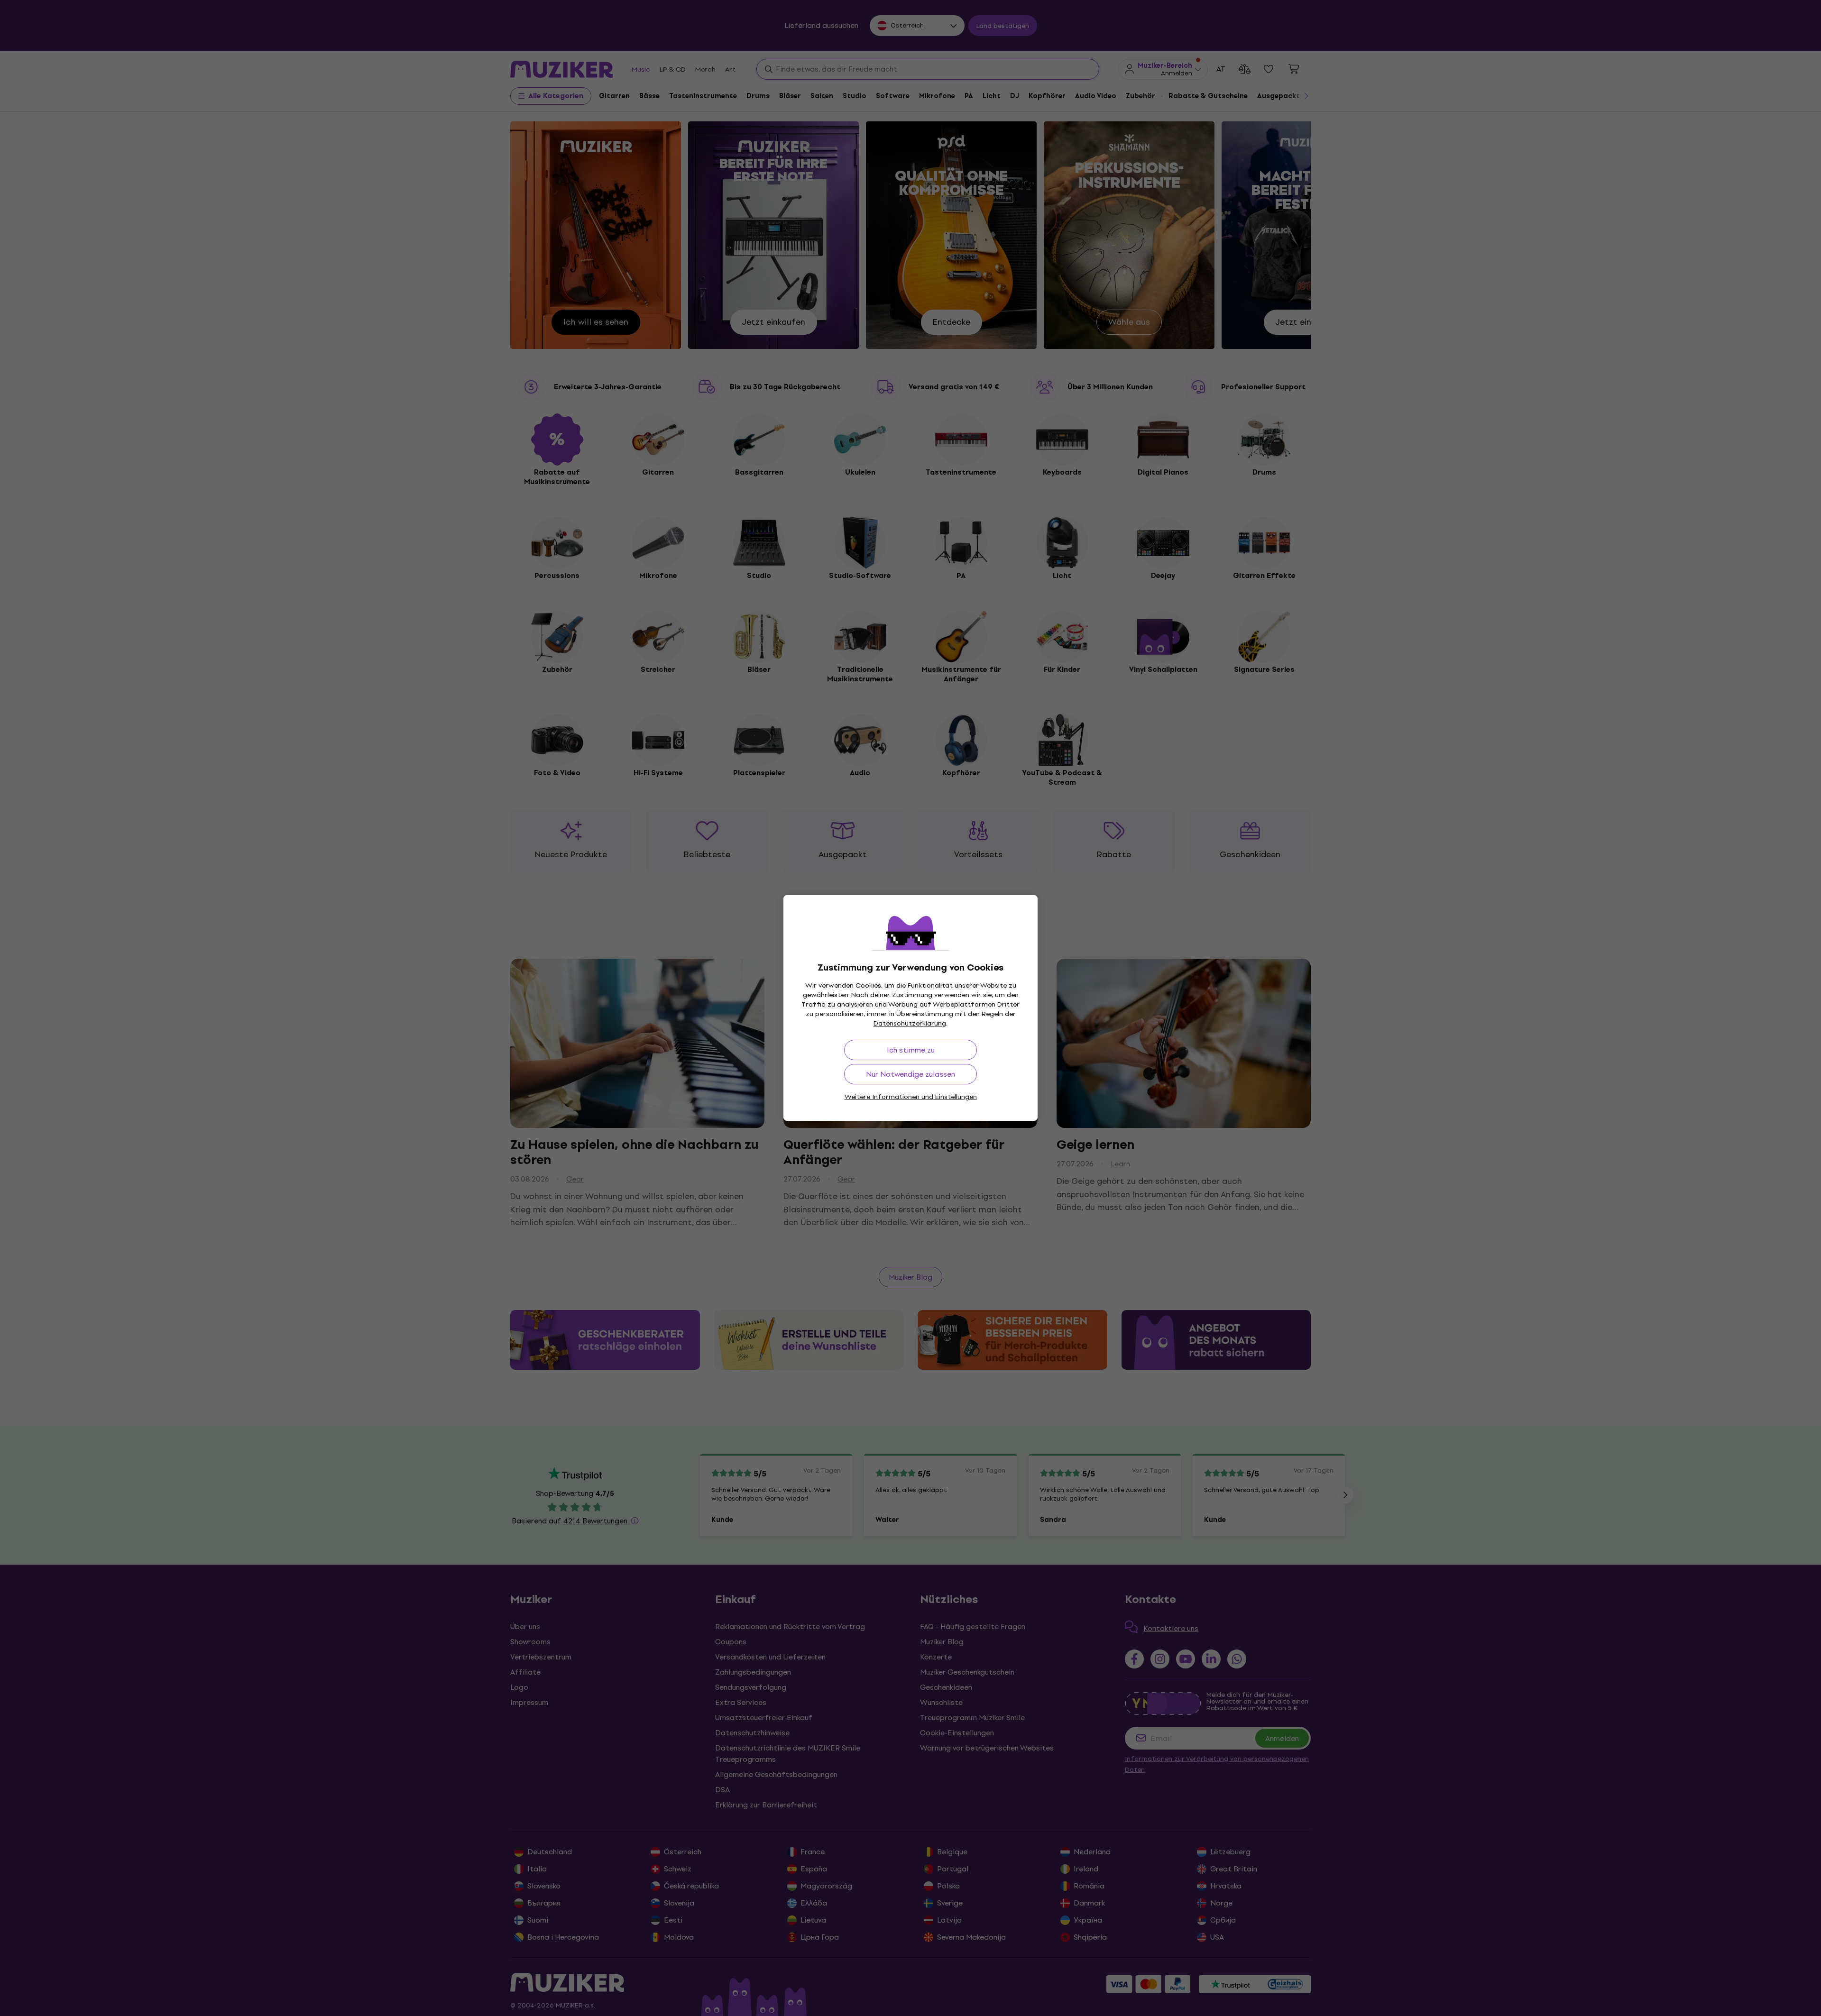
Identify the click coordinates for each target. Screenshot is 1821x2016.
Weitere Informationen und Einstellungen (911, 1097)
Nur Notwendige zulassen (910, 1074)
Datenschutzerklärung (910, 1023)
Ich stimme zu (911, 1050)
